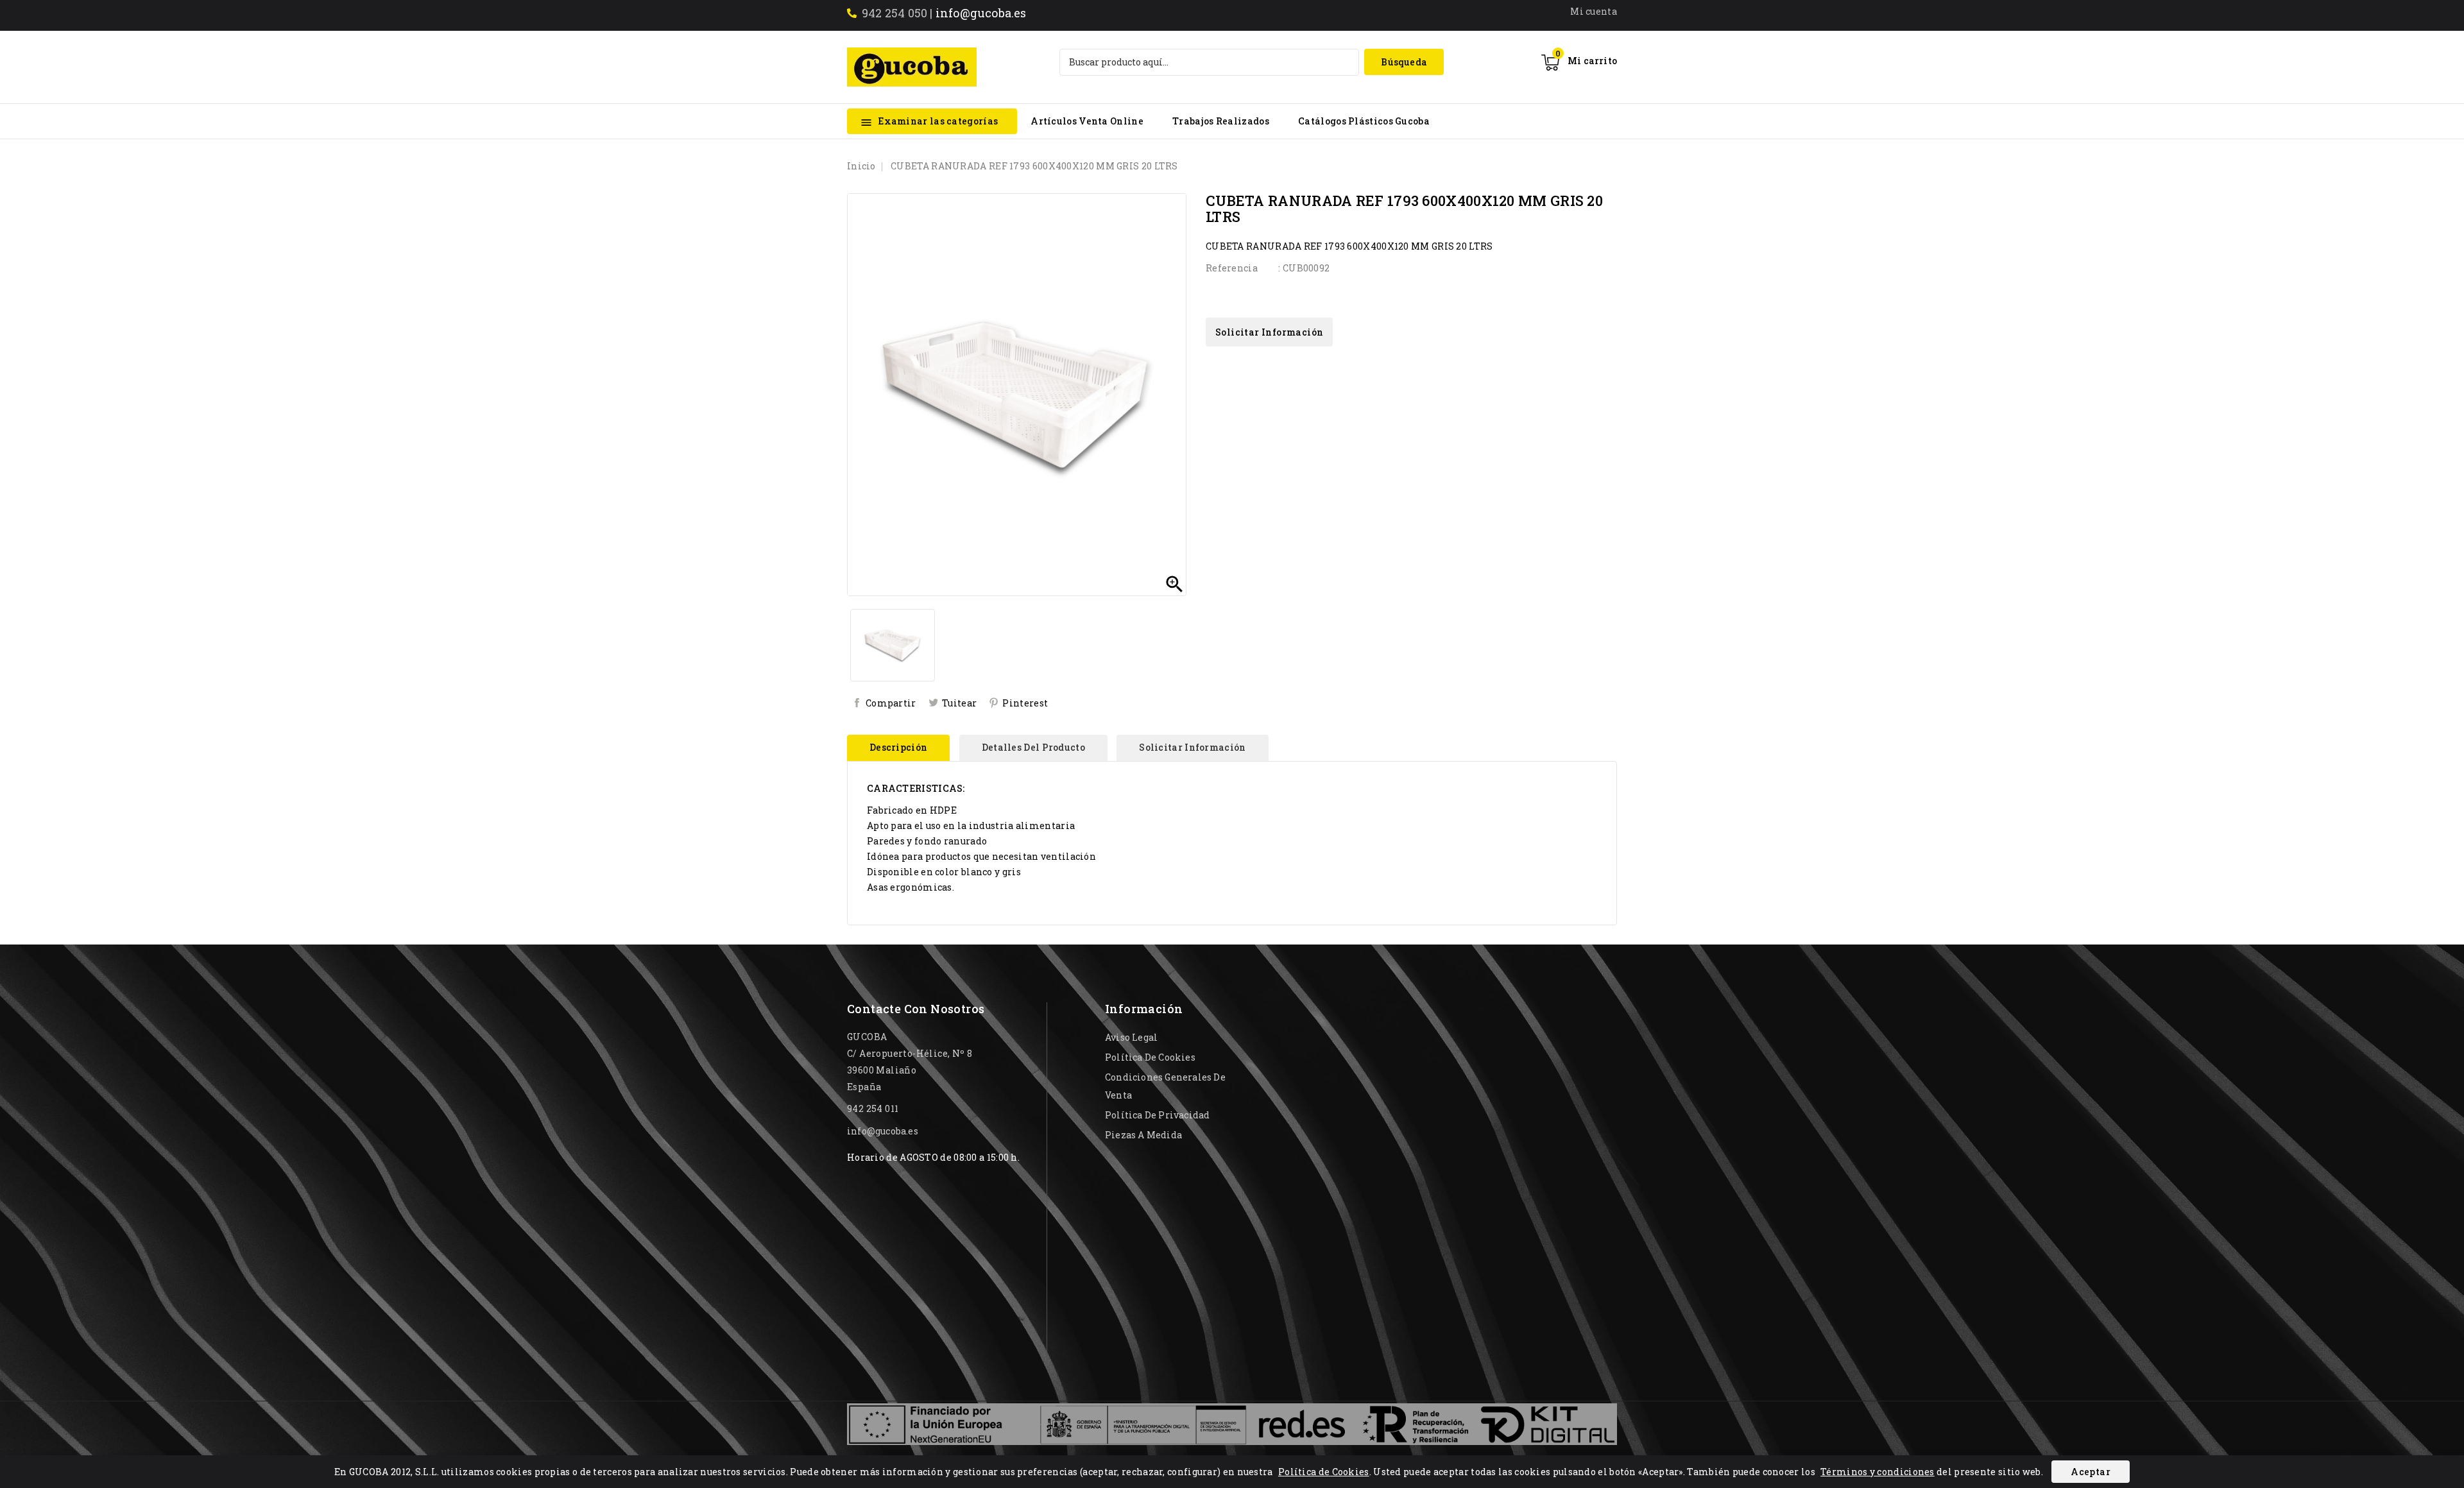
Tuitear (959, 703)
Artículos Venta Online (1087, 121)
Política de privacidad (1157, 1115)
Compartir (891, 703)
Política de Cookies (1324, 1472)
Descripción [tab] (898, 747)
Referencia (1232, 268)
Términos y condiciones (1878, 1472)
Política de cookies (1150, 1057)
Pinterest (1025, 703)
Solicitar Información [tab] (1192, 747)
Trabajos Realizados (1221, 121)
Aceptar (2091, 1472)
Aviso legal (1131, 1037)
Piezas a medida (1143, 1135)
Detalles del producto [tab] (1033, 747)
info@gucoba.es (981, 13)
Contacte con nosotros (916, 1009)
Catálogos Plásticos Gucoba (1364, 121)
